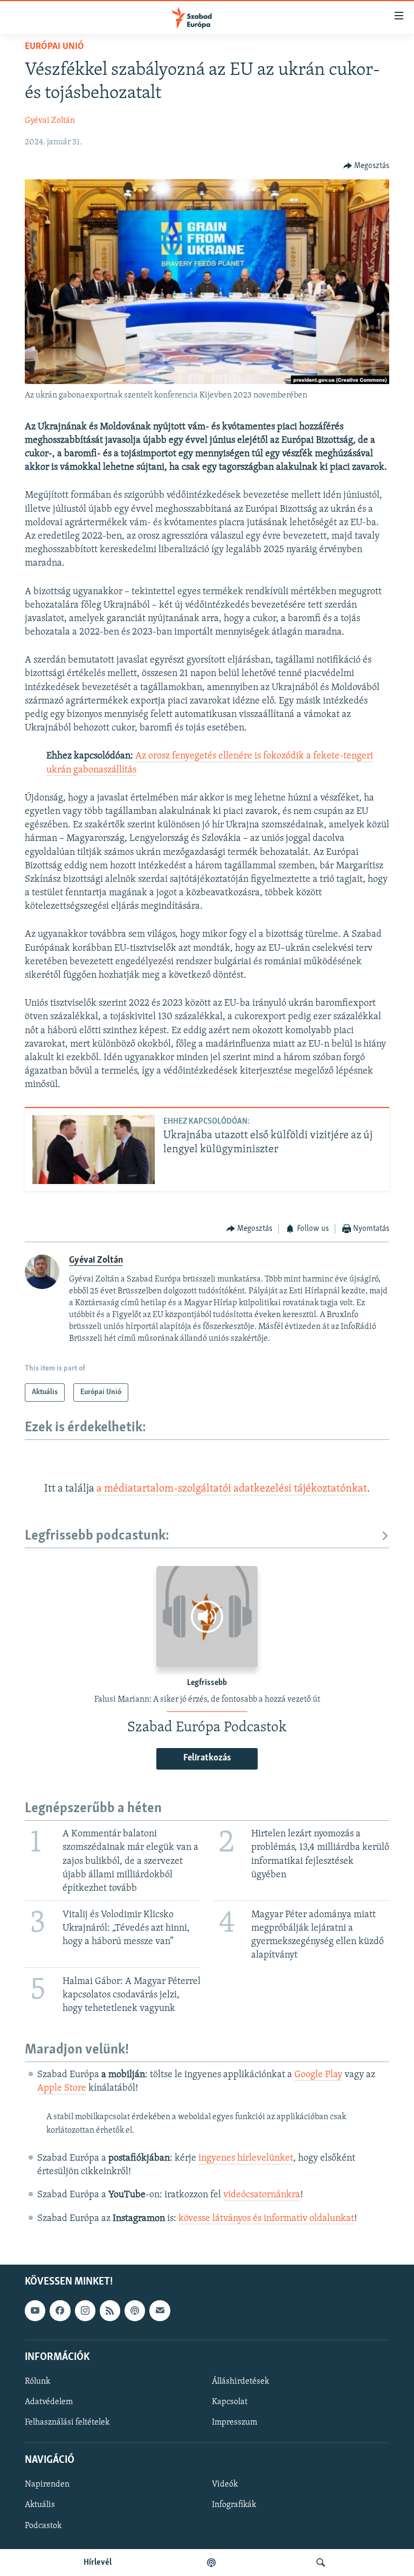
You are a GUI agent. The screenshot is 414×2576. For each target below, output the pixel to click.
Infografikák (234, 2505)
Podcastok (43, 2525)
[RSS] (110, 2310)
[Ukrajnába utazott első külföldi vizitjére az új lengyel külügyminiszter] (94, 1150)
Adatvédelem (49, 2402)
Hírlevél (98, 2563)
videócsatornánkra (262, 2195)
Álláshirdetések (240, 2382)
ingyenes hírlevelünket (246, 2159)
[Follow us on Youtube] (35, 2310)
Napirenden (47, 2484)
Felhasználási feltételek (67, 2422)
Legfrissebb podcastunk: (97, 1536)
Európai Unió (54, 47)
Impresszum (234, 2422)
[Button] (367, 166)
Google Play (318, 2075)
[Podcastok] (211, 2563)
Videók (225, 2484)
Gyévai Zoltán (50, 121)
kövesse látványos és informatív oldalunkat (266, 2219)
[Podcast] (135, 2310)
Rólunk (37, 2382)
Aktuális (40, 2505)
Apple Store (62, 2088)
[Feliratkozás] (160, 2310)
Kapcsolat (230, 2402)
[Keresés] (321, 2563)
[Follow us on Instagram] (85, 2310)
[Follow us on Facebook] (60, 2310)
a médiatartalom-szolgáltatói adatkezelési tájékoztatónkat (232, 1489)
